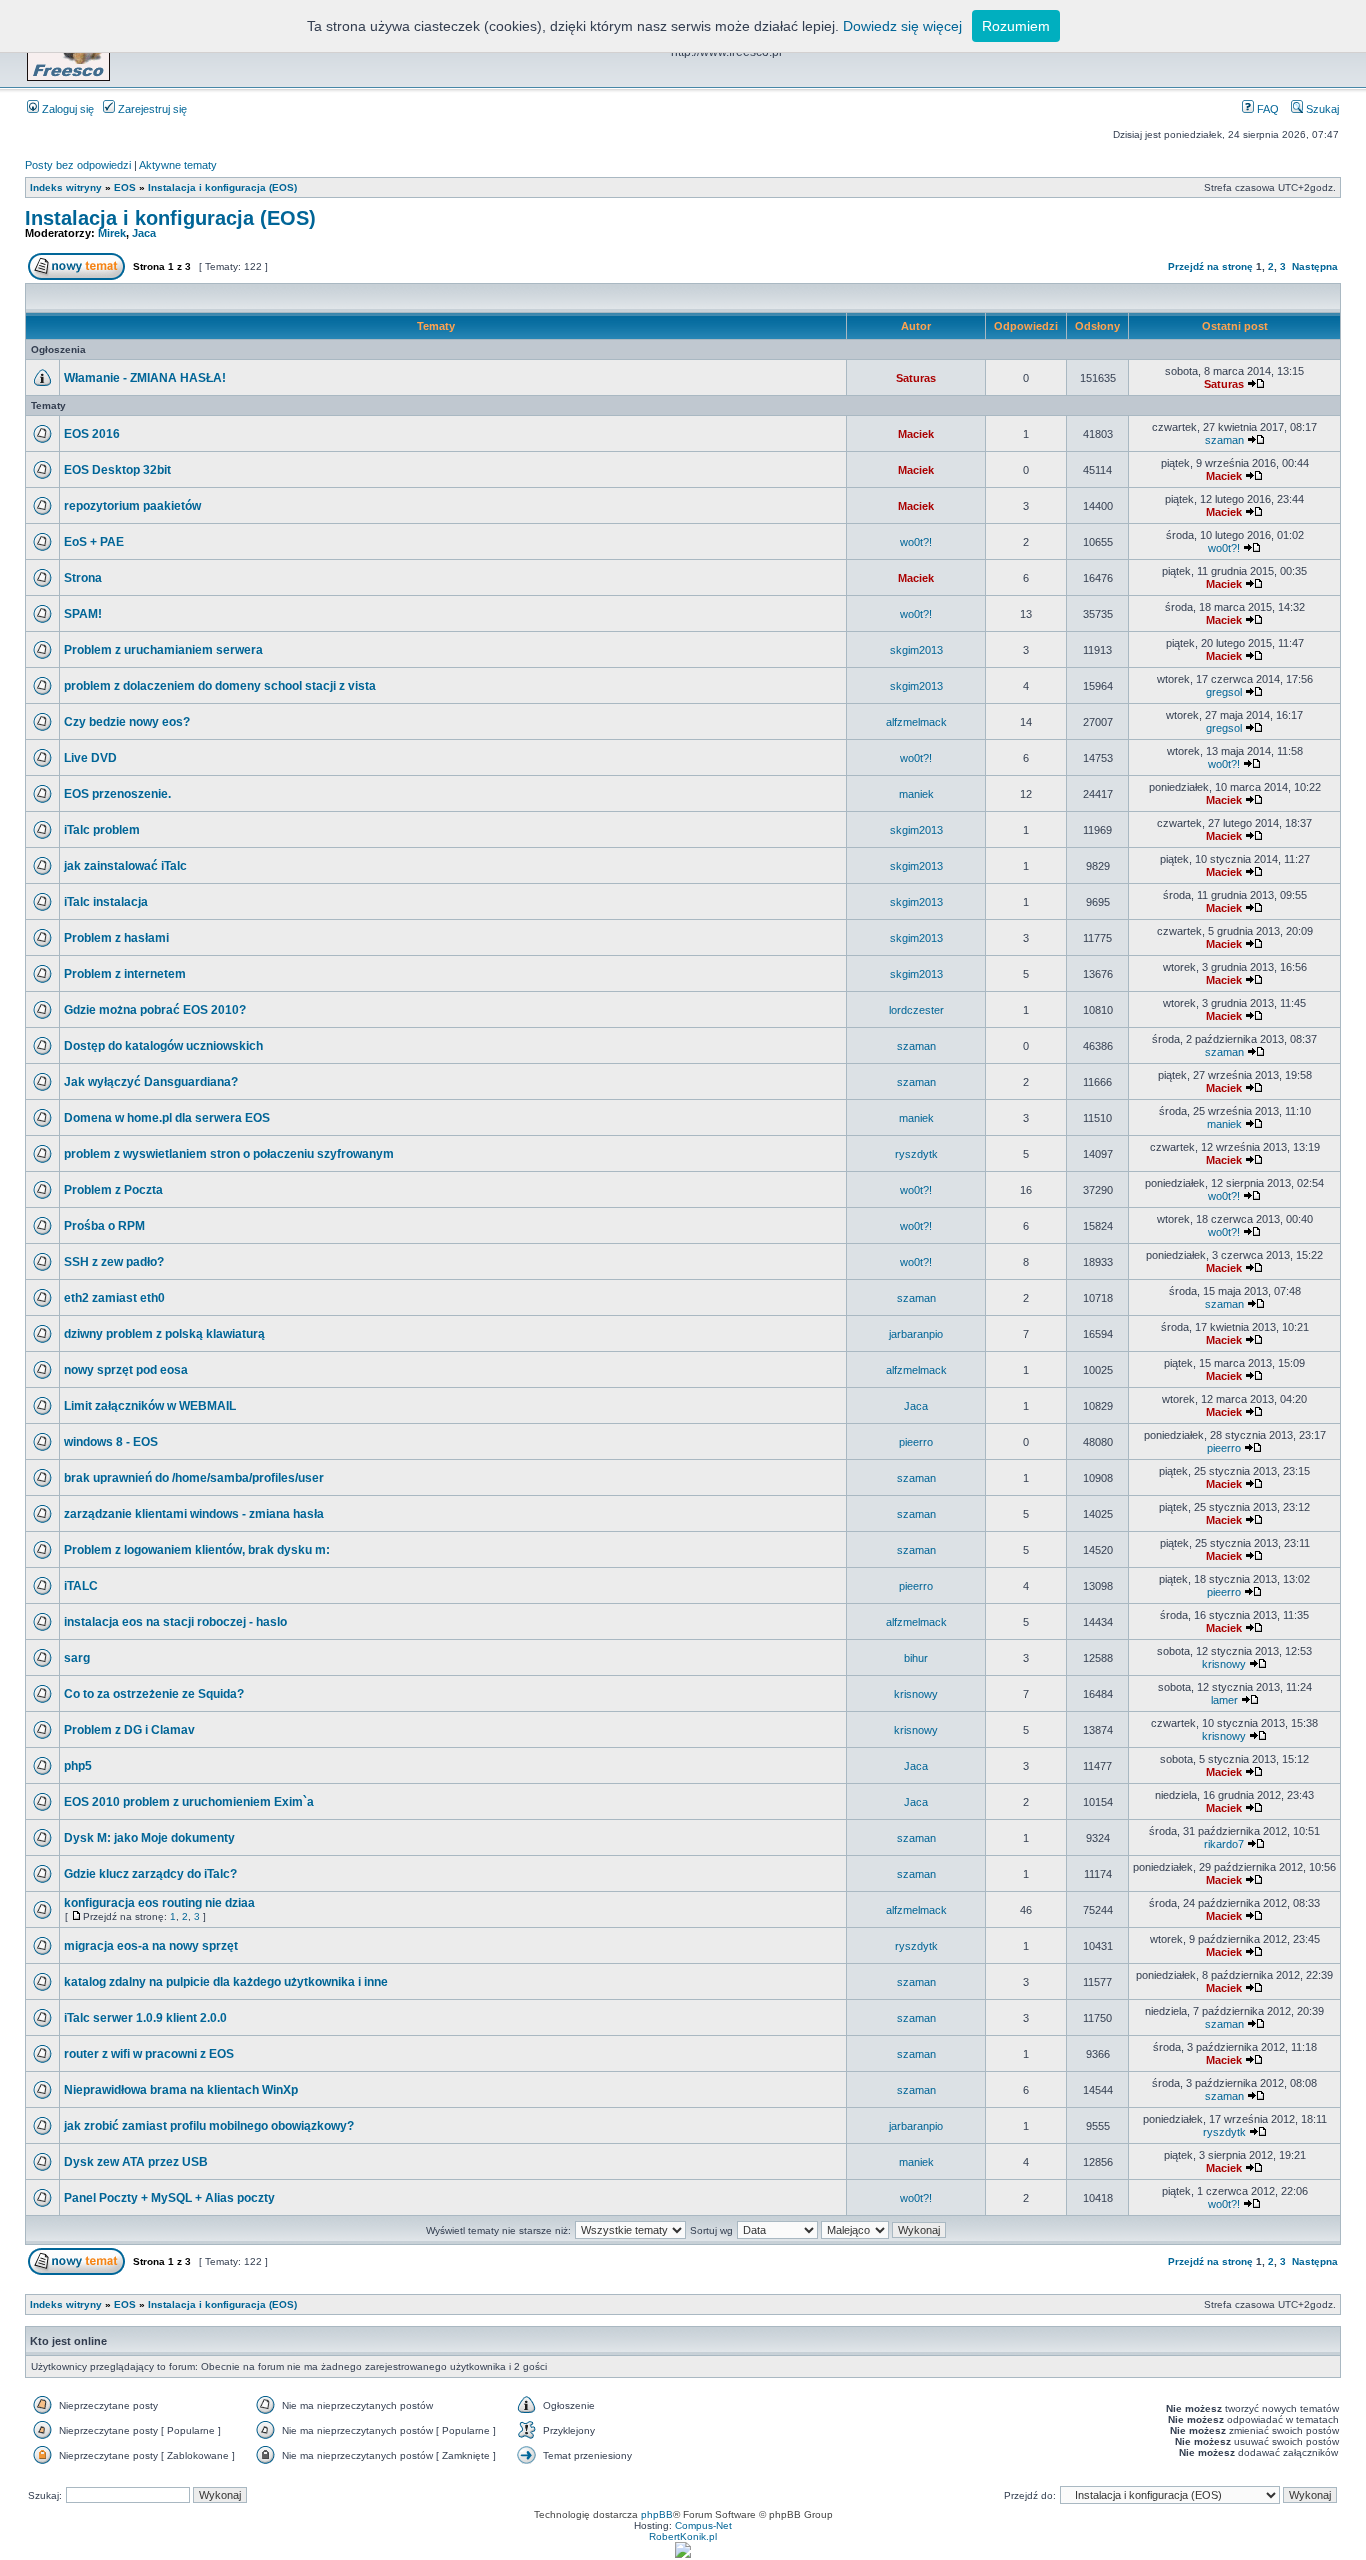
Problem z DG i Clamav (129, 1730)
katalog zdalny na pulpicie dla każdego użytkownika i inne (226, 1982)
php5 (78, 1766)
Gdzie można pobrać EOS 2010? (155, 1010)
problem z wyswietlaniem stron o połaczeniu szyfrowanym (229, 1154)
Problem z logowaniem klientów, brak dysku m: (197, 1550)
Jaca (144, 233)
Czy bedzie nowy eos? (127, 722)
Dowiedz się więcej (902, 26)
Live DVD (90, 758)
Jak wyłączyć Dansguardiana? (151, 1082)
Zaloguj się (66, 109)
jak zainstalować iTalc (125, 866)
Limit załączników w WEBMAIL (150, 1406)
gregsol (1224, 692)
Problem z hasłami (116, 938)
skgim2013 (916, 650)
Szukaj (1321, 109)
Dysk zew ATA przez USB (136, 2162)
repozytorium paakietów (132, 506)
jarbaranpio (916, 1334)
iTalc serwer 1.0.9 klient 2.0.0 (145, 2018)
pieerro (916, 1442)
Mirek (112, 233)
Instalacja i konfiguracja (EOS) (222, 187)
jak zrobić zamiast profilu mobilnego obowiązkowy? (209, 2126)
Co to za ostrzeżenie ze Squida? (154, 1694)
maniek (916, 794)
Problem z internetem (125, 974)
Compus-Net (703, 2525)
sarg (77, 1658)
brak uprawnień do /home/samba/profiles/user (194, 1478)
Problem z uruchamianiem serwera (163, 650)
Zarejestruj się (151, 109)
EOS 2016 (92, 434)
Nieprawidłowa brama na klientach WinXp (181, 2090)
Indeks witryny (66, 187)
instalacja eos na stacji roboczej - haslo (175, 1622)
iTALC (81, 1586)
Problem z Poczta (113, 1190)
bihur (916, 1658)
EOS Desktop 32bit (117, 470)
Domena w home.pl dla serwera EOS (167, 1118)
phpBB (657, 2514)
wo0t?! (916, 542)
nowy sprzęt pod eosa (126, 1370)
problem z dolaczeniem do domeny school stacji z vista (220, 686)
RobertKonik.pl (683, 2536)
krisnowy (1224, 1664)
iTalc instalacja (106, 902)
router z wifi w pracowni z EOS (149, 2054)
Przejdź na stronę (1210, 266)
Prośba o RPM (104, 1226)
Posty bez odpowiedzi (78, 165)
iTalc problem (102, 830)
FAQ (1266, 109)
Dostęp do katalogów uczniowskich (163, 1046)
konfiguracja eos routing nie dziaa (159, 1903)
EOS (125, 187)
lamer (1224, 1700)
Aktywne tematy (178, 165)
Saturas (916, 378)
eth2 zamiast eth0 (114, 1298)
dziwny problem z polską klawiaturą (164, 1334)
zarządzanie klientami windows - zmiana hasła (194, 1514)
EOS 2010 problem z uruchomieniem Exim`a (189, 1802)
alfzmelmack (916, 722)
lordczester (916, 1010)
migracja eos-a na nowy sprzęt (151, 1946)
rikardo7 (1224, 1844)
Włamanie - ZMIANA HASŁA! (145, 378)
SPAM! (83, 614)
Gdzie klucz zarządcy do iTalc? (150, 1874)
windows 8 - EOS (111, 1442)
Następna (1315, 266)
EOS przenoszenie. (117, 794)
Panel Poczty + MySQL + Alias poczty (169, 2198)
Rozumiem (1016, 26)
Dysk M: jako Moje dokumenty (149, 1838)
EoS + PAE (94, 542)
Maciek (916, 434)
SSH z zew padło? (114, 1262)
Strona (83, 578)
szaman (1224, 440)
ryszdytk (916, 1154)
